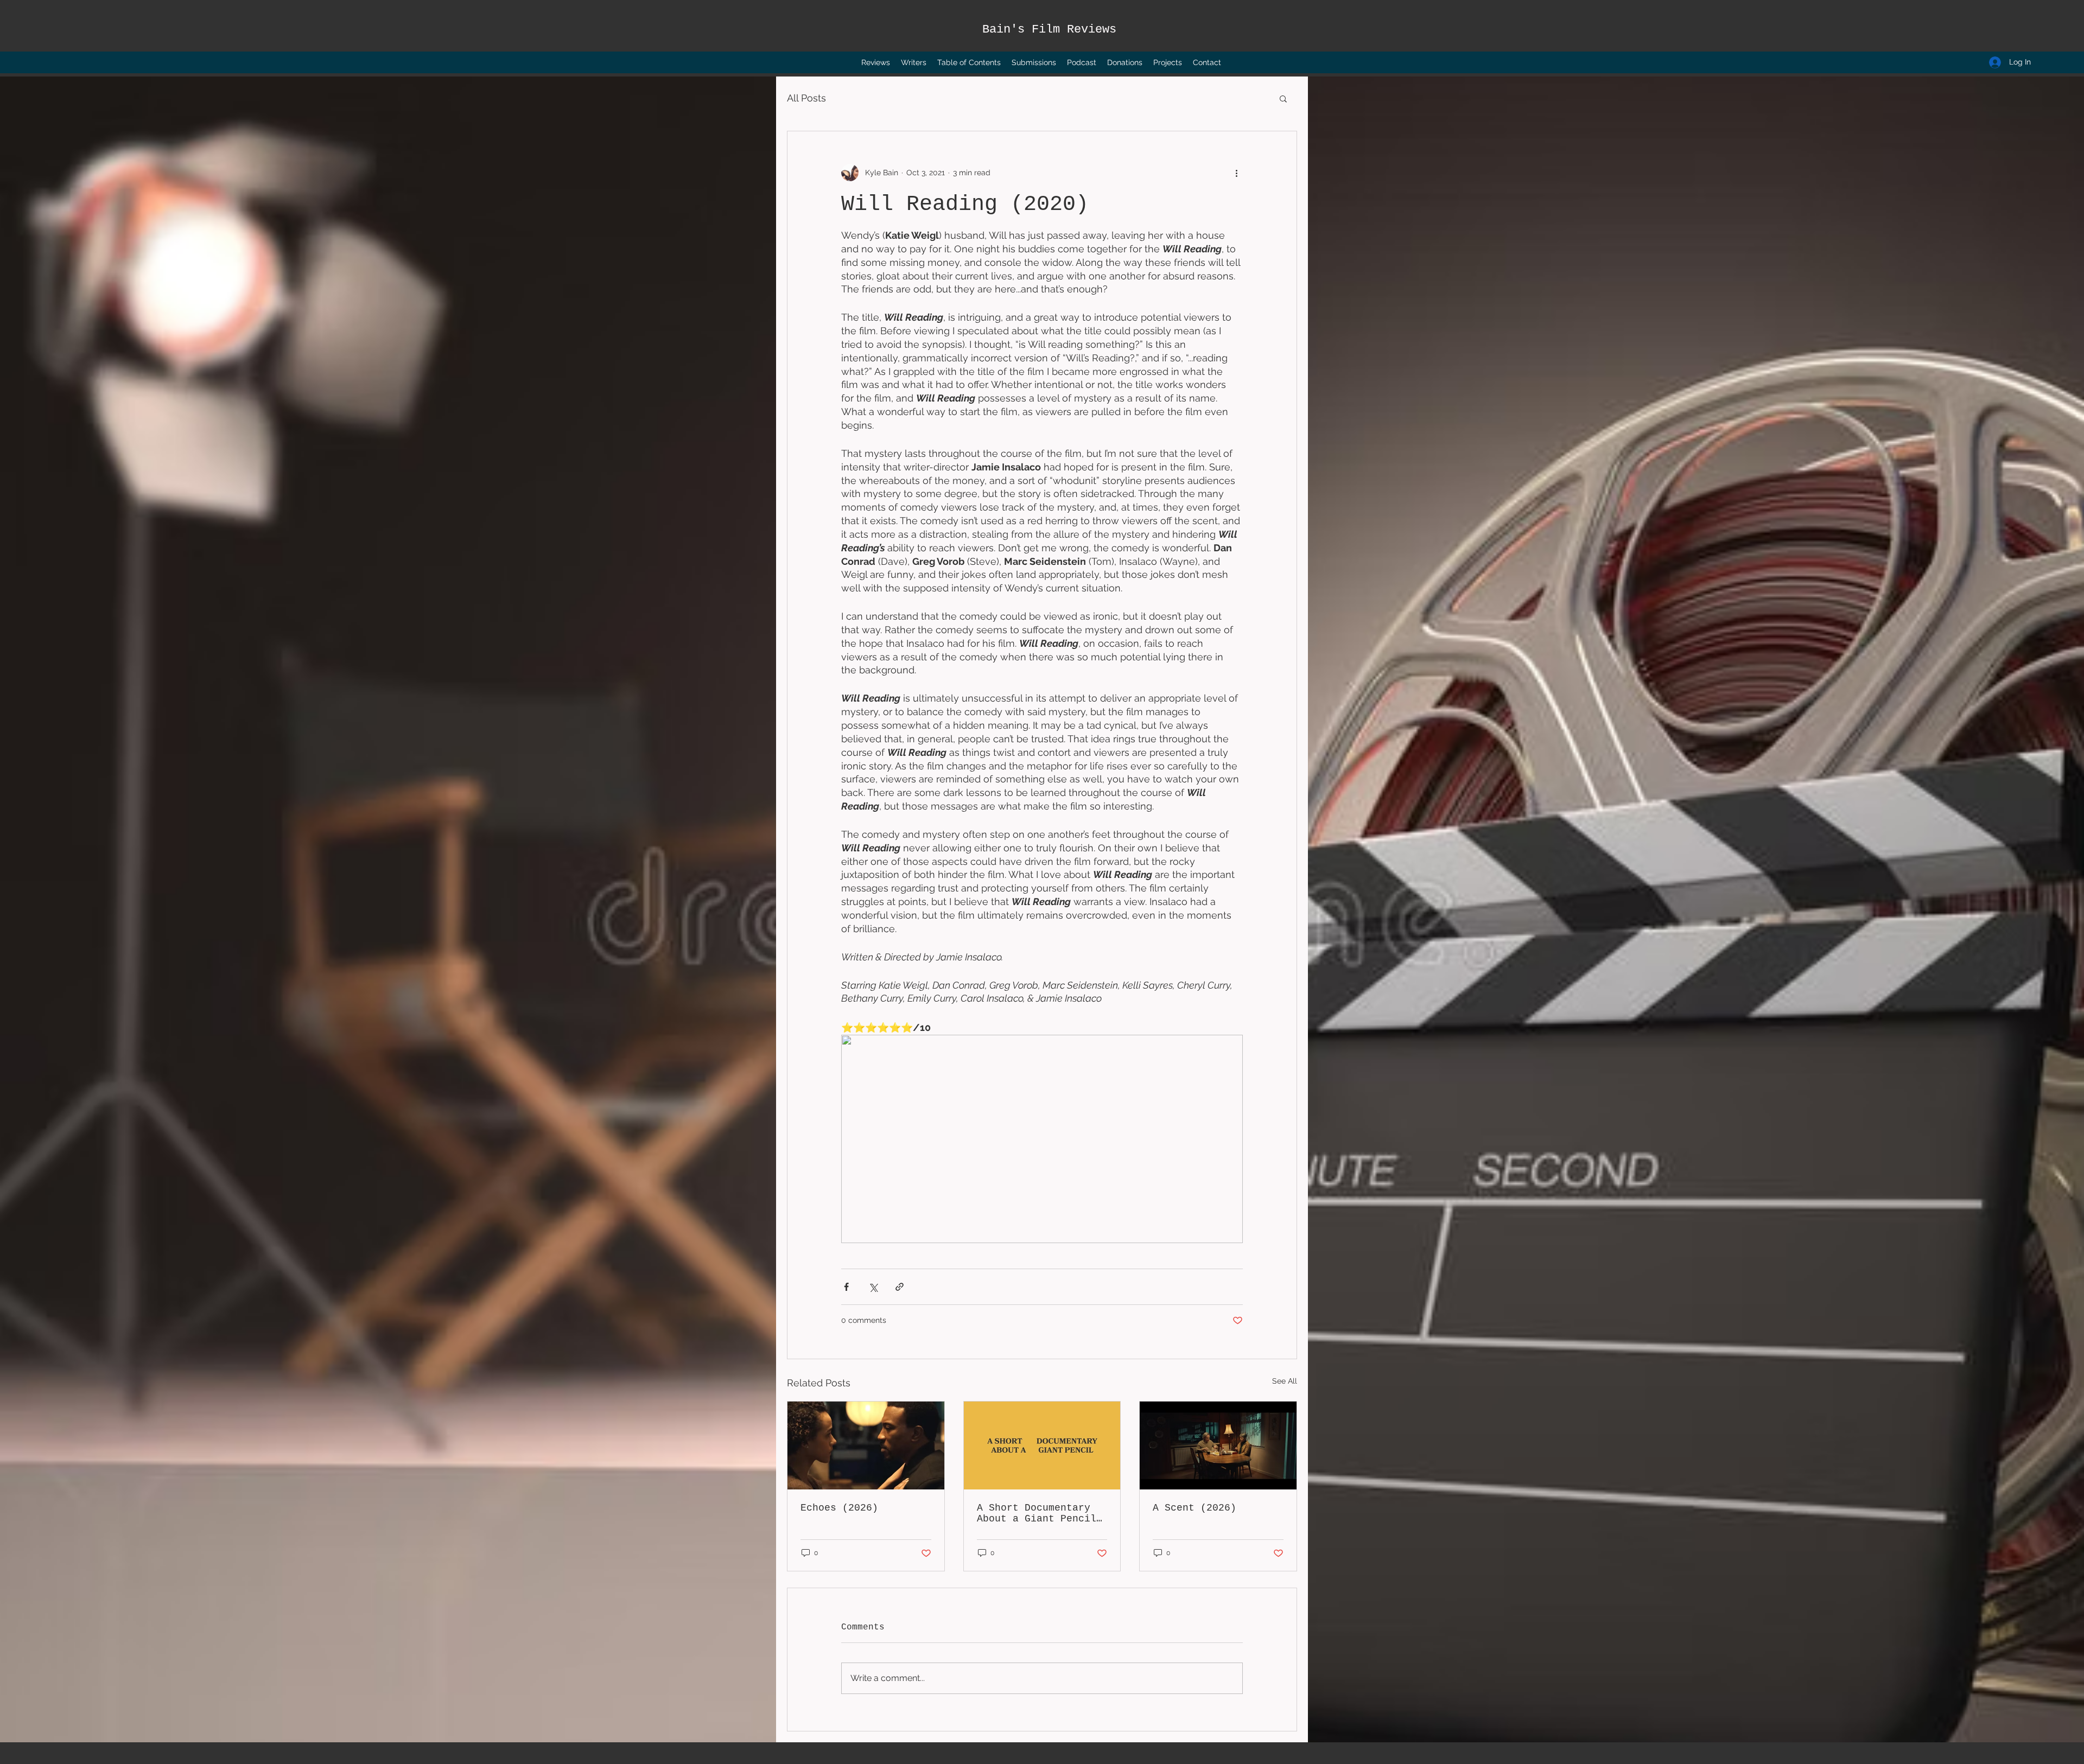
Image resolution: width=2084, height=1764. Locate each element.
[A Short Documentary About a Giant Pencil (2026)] (1042, 1445)
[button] (1283, 98)
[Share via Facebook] (846, 1287)
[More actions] (1236, 173)
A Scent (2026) (1195, 1508)
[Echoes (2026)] (866, 1445)
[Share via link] (900, 1287)
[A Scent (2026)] (1218, 1445)
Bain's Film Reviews (1049, 30)
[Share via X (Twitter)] (873, 1287)
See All (1285, 1381)
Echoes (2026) (839, 1508)
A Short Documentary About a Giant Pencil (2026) (1037, 1513)
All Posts (806, 98)
